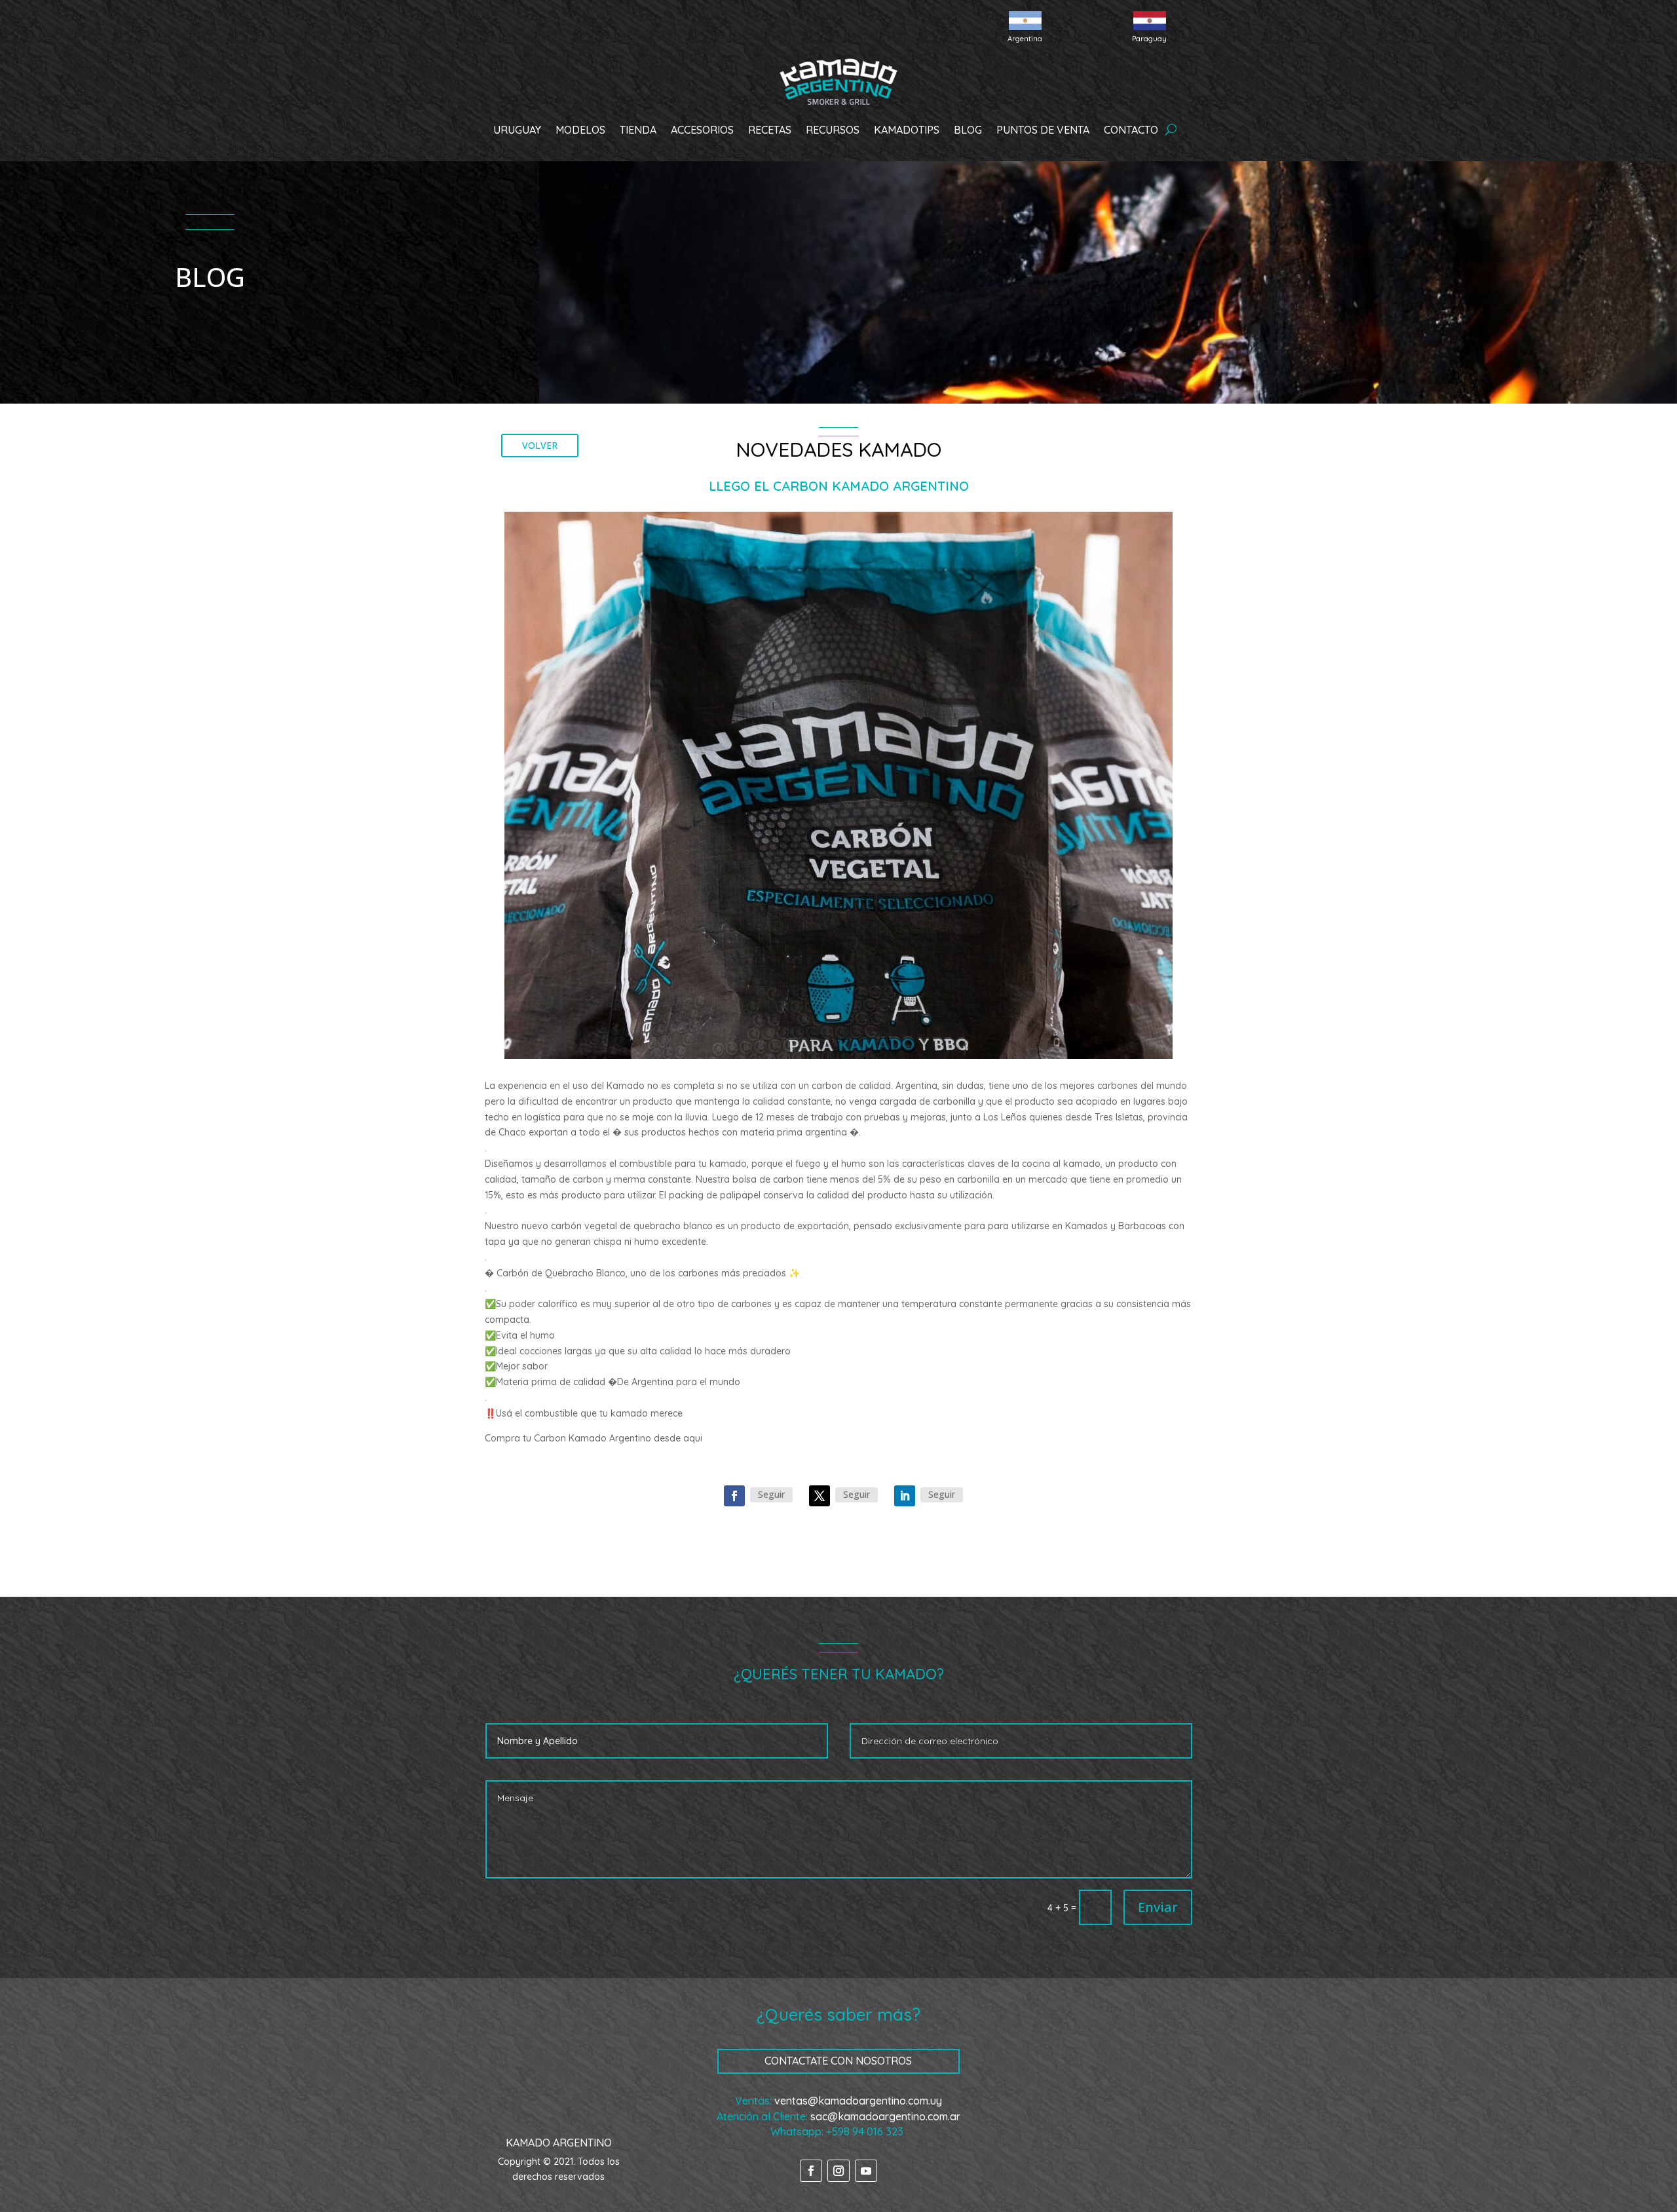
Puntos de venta (1043, 130)
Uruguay (517, 130)
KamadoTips (907, 130)
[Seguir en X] (820, 1496)
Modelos (580, 130)
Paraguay (1149, 39)
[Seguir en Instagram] (838, 2171)
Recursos (833, 130)
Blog (968, 130)
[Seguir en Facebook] (734, 1496)
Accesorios (702, 130)
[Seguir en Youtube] (866, 2171)
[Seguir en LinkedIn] (905, 1496)
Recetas (770, 130)
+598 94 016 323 (865, 2131)
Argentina (1025, 39)
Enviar (1158, 1907)
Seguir (771, 1494)
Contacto (1131, 130)
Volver (540, 445)
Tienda (638, 130)
